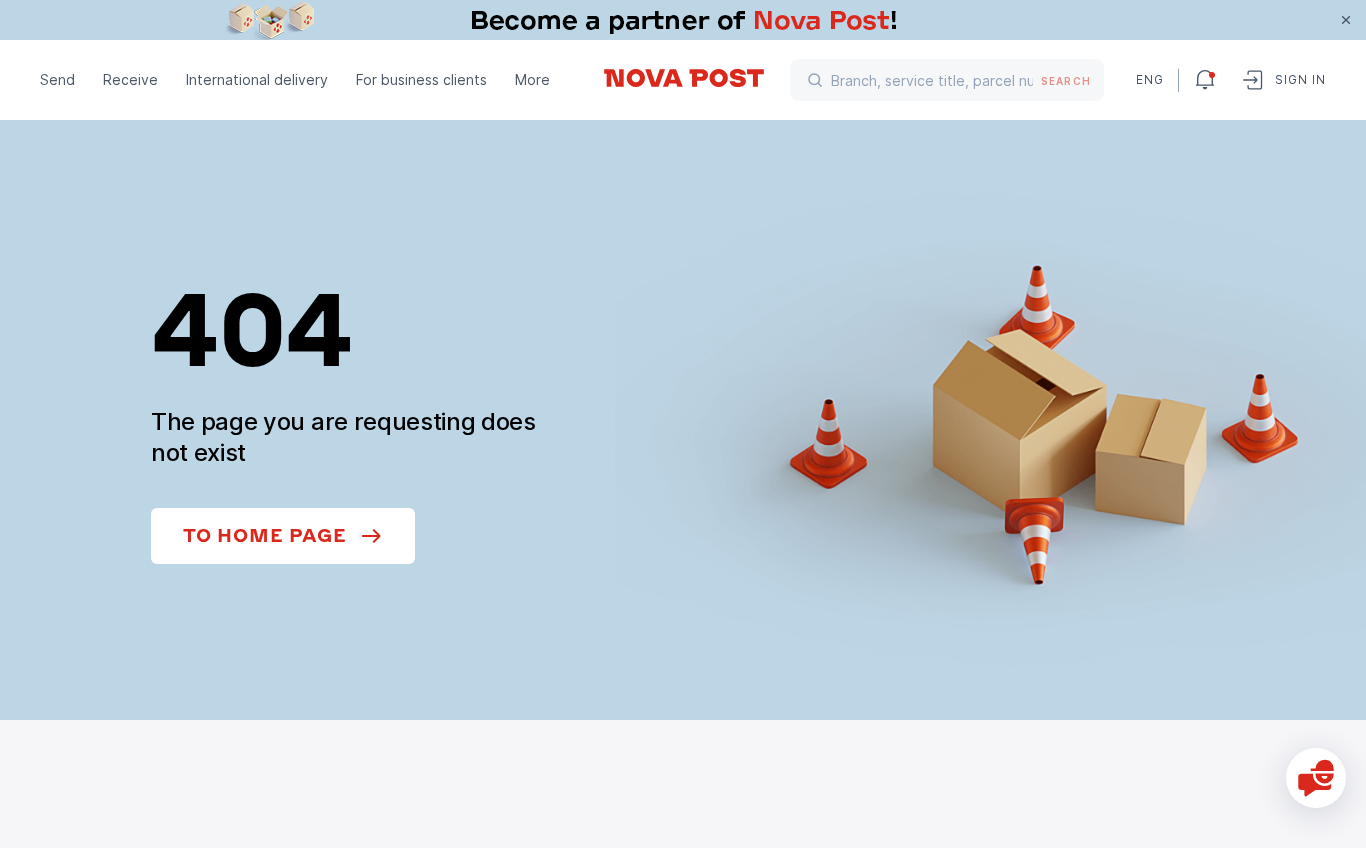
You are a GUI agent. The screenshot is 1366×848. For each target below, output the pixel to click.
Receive (130, 79)
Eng (1149, 79)
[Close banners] (1346, 20)
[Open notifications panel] (1205, 80)
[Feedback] (1316, 778)
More (532, 79)
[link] (683, 20)
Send (57, 79)
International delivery (257, 79)
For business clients (421, 79)
